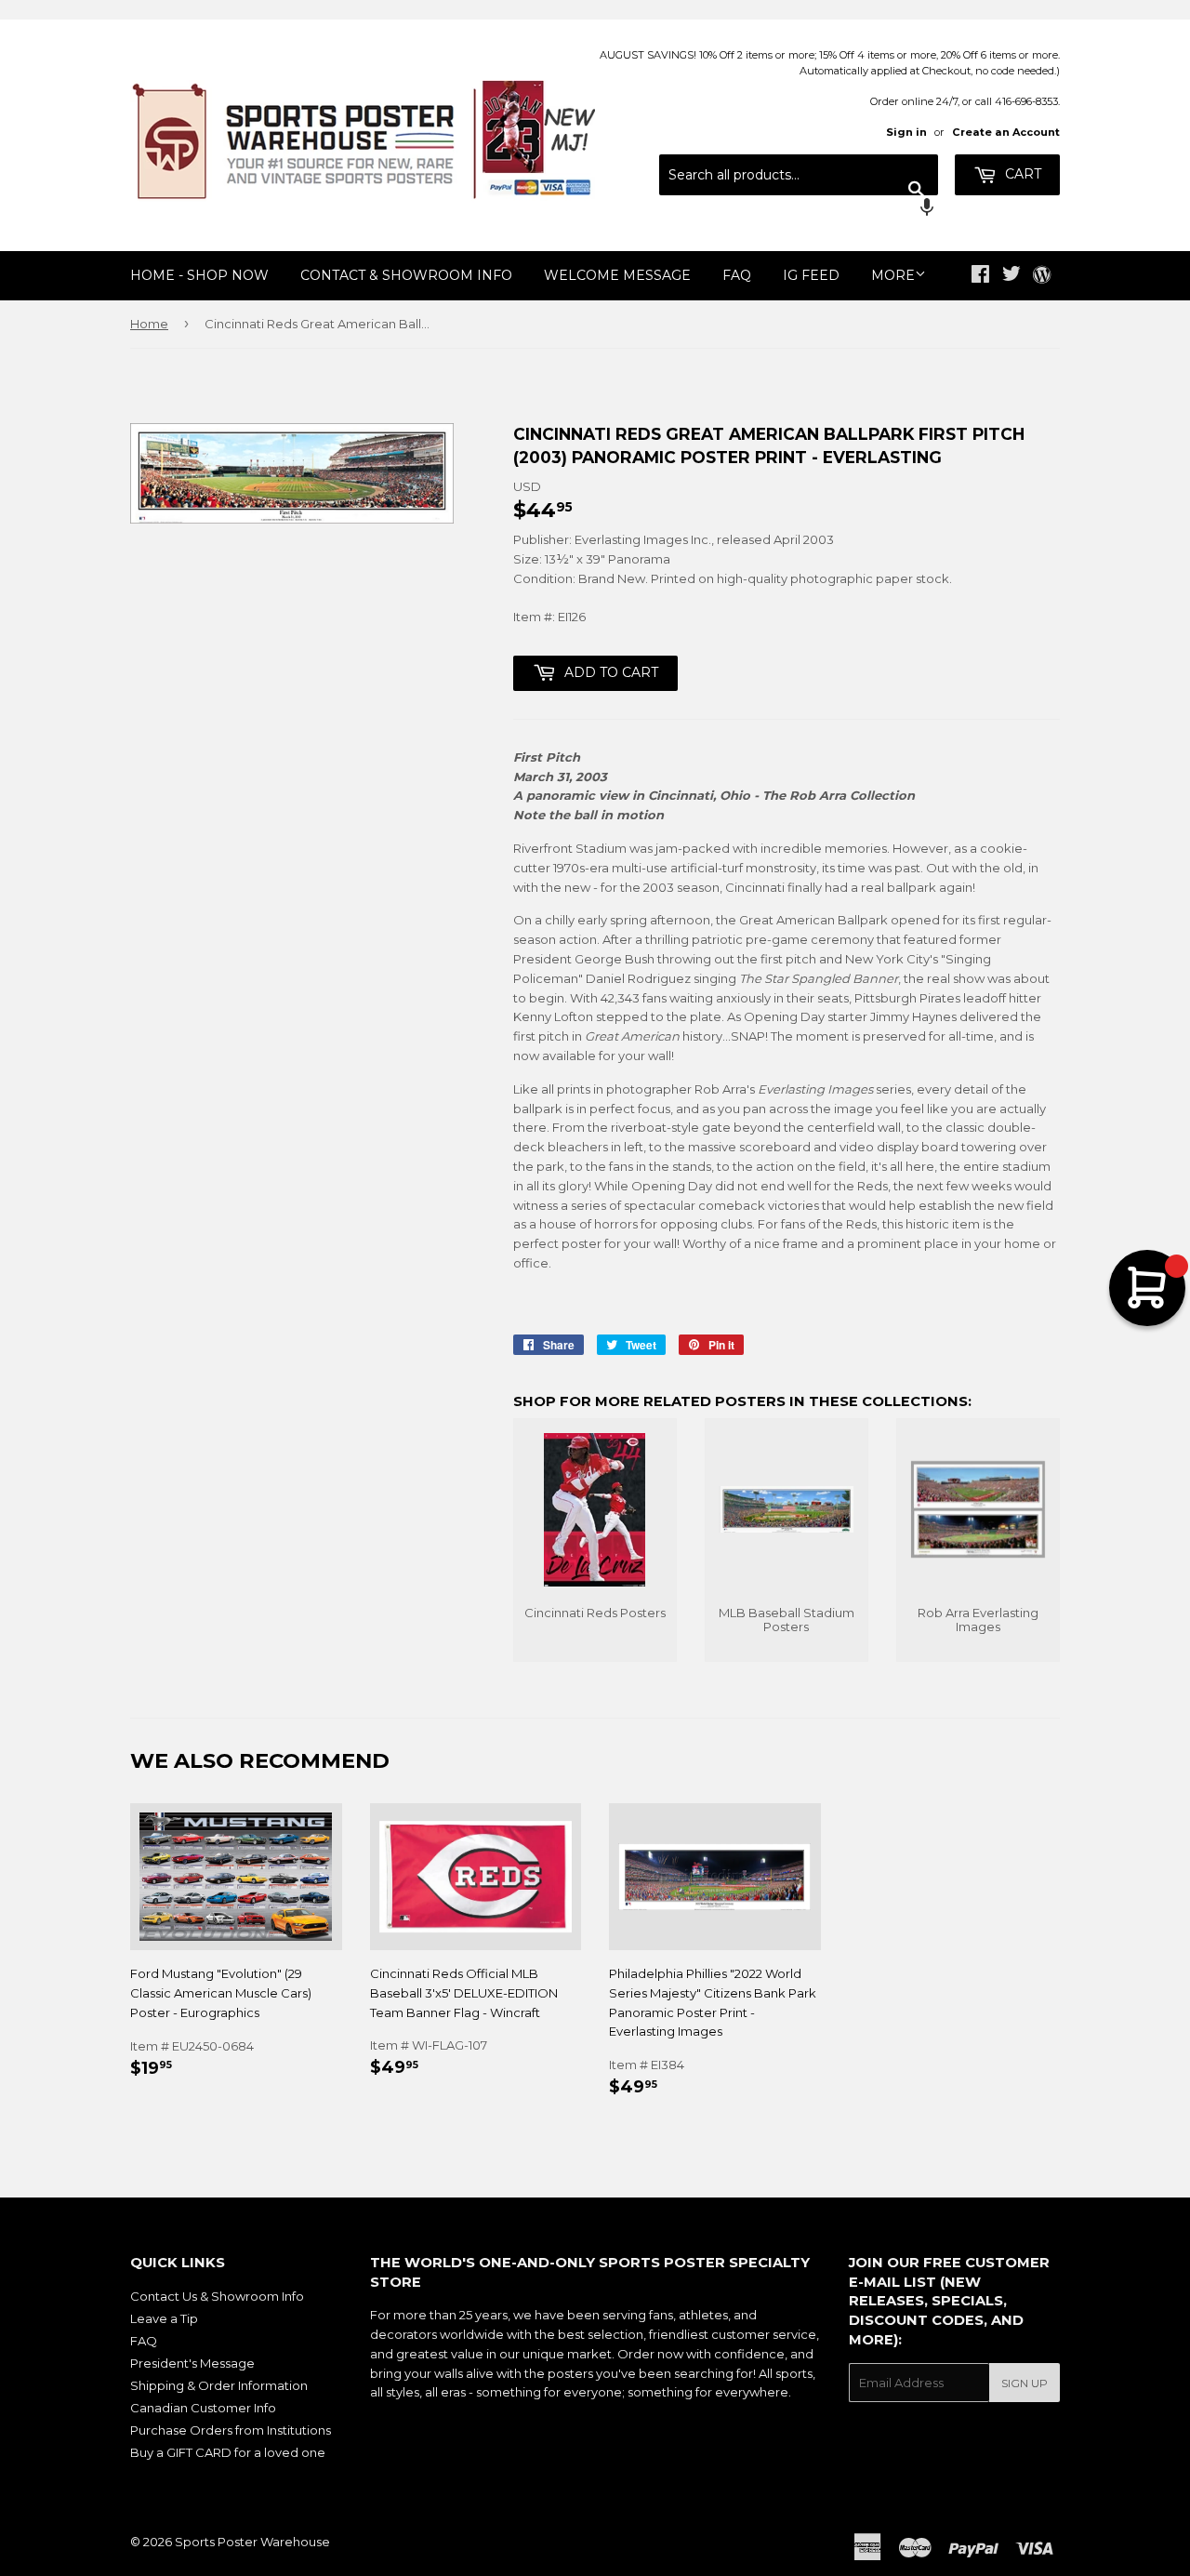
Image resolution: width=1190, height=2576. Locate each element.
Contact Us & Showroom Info (217, 2296)
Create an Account (1006, 132)
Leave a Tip (164, 2318)
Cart (1021, 174)
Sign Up (1025, 2383)
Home (149, 324)
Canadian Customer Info (203, 2408)
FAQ (737, 275)
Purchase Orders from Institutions (231, 2430)
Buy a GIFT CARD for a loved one (228, 2452)
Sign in (906, 132)
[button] (799, 209)
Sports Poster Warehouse (252, 2542)
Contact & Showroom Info (406, 275)
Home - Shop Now (199, 275)
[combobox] (799, 175)
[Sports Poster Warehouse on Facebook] (980, 276)
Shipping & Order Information (219, 2385)
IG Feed (811, 275)
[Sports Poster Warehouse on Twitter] (1011, 276)
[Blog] (1042, 276)
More (893, 275)
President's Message (192, 2363)
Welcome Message (617, 275)
